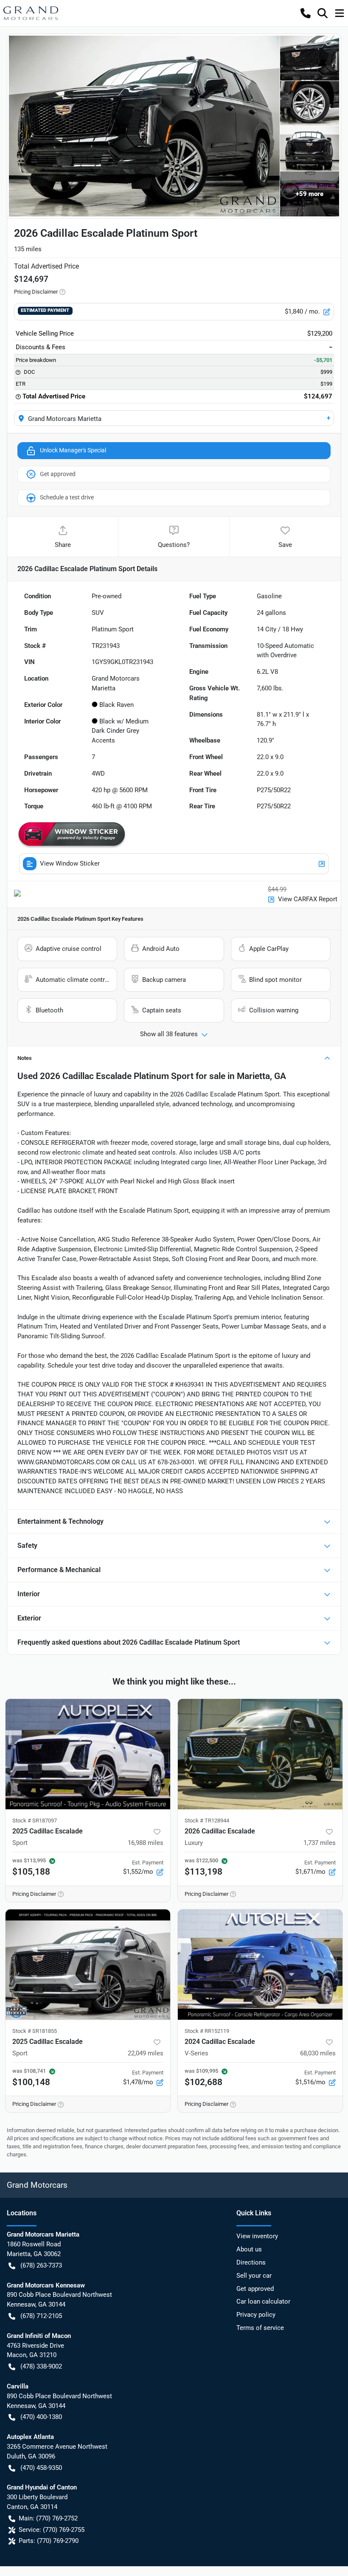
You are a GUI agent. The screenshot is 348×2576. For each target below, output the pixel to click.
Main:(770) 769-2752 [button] (48, 2518)
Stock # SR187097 (35, 1821)
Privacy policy (256, 2315)
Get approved (58, 474)
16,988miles (146, 1843)
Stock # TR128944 (207, 1821)
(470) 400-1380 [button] (41, 2417)
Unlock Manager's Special (73, 450)
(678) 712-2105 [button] (41, 2316)
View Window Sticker (70, 863)
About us (249, 2249)
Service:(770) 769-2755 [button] (52, 2530)
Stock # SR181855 (35, 2031)
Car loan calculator (263, 2301)
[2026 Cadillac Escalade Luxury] (260, 1754)
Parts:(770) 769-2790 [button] (49, 2541)
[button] (306, 13)
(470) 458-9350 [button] (41, 2468)
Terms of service (260, 2328)
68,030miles (318, 2053)
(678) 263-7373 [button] (41, 2265)
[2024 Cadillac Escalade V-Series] (260, 1965)
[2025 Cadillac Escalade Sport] (88, 1754)
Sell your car (254, 2276)
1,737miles (320, 1843)
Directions (251, 2262)
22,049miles (146, 2053)
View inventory (257, 2236)
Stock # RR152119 (207, 2031)
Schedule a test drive (67, 497)
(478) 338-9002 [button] (41, 2366)
